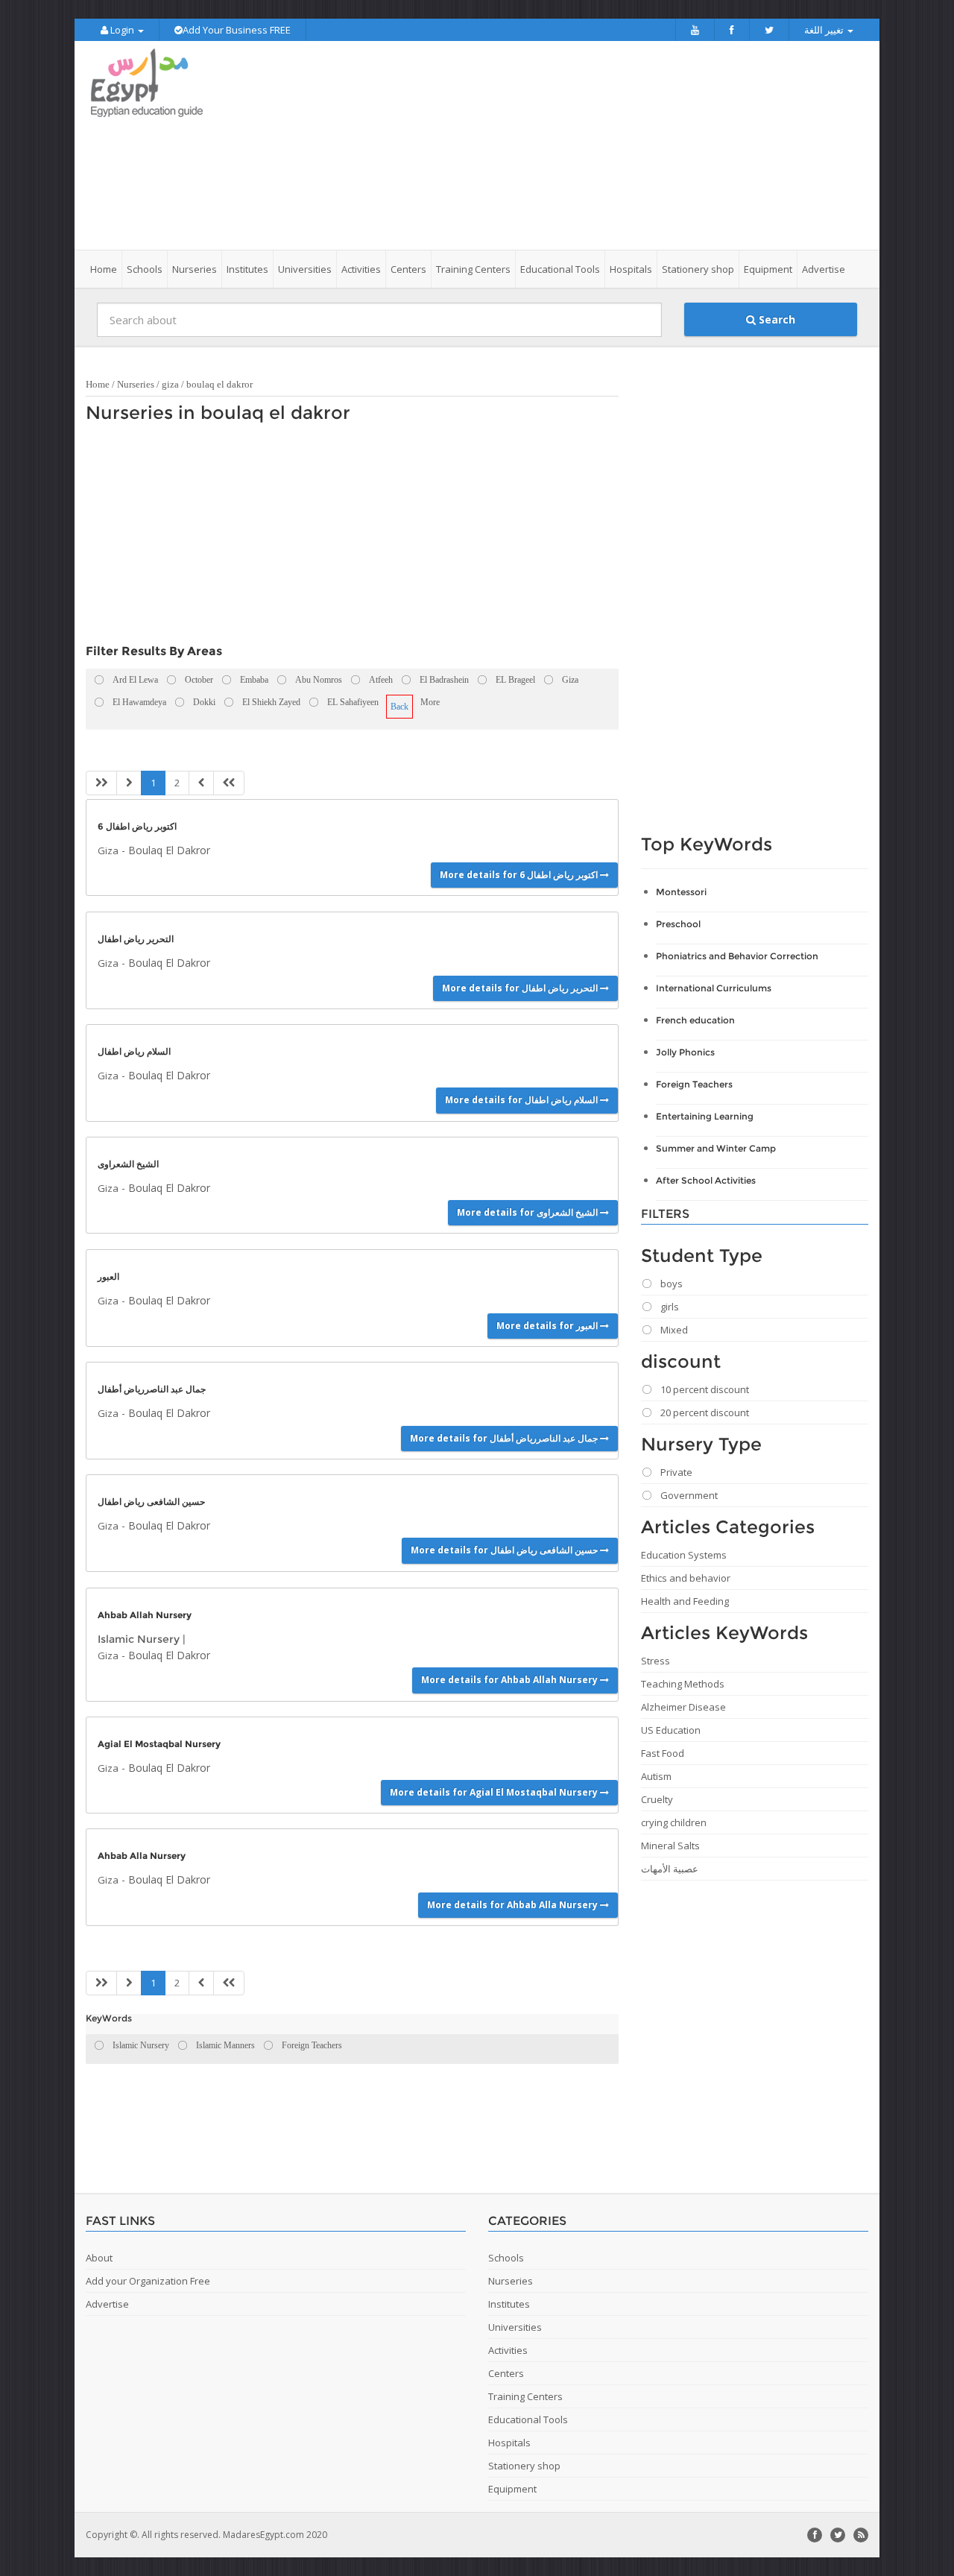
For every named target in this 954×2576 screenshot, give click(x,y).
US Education (671, 1730)
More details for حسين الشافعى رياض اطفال (505, 1550)
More (430, 702)
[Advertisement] (560, 145)
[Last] (229, 783)
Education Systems (684, 1555)
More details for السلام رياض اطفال (522, 1100)
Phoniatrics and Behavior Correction (737, 956)
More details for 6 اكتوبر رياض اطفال (520, 875)
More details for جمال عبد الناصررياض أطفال (505, 1438)
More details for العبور (548, 1326)
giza (170, 384)
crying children (674, 1822)
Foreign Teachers (694, 1084)
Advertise (824, 269)
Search (775, 319)
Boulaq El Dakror (169, 850)
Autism (656, 1776)
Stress (656, 1661)
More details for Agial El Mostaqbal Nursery (495, 1792)
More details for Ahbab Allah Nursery (511, 1680)
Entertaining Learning (705, 1116)
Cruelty (657, 1799)
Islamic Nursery (139, 1639)
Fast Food (663, 1753)
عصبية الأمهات (670, 1869)
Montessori (681, 892)
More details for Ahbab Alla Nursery (514, 1905)
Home (104, 269)
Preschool (678, 924)
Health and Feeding (685, 1601)
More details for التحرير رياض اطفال (521, 988)
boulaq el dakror (219, 384)
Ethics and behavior (686, 1578)
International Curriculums (714, 988)
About (99, 2258)
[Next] (201, 783)
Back (399, 707)
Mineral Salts (670, 1846)
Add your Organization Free (148, 2281)
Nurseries (136, 384)
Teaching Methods (683, 1684)
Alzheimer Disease (683, 1707)
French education (695, 1020)
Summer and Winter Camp (716, 1148)
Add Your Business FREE (237, 30)
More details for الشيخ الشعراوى (528, 1212)
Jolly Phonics (685, 1052)
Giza (108, 850)
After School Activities (706, 1180)
